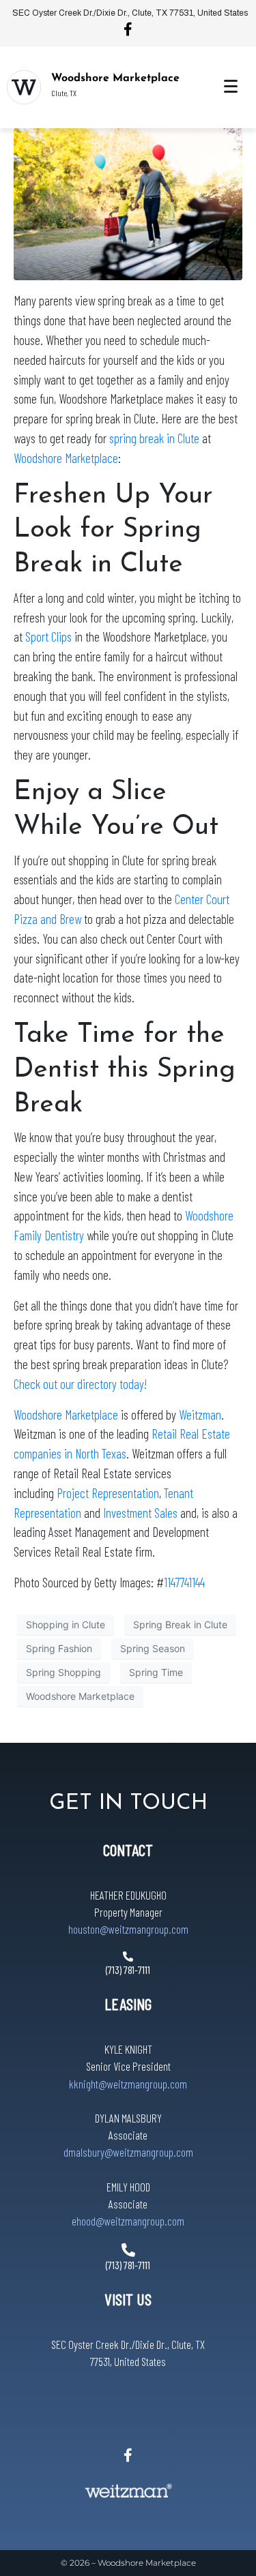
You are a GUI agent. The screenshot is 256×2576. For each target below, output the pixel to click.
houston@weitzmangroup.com (128, 1929)
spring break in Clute (154, 438)
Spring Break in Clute (180, 1624)
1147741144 (184, 1582)
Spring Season (153, 1648)
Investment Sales (140, 1513)
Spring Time (156, 1672)
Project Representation (108, 1493)
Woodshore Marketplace (115, 78)
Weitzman (200, 1414)
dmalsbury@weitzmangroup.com (128, 2152)
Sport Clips (48, 636)
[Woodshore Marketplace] (24, 87)
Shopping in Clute (66, 1624)
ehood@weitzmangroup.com (128, 2221)
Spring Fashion (59, 1648)
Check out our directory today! (80, 1384)
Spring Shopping (63, 1672)
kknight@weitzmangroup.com (128, 2084)
